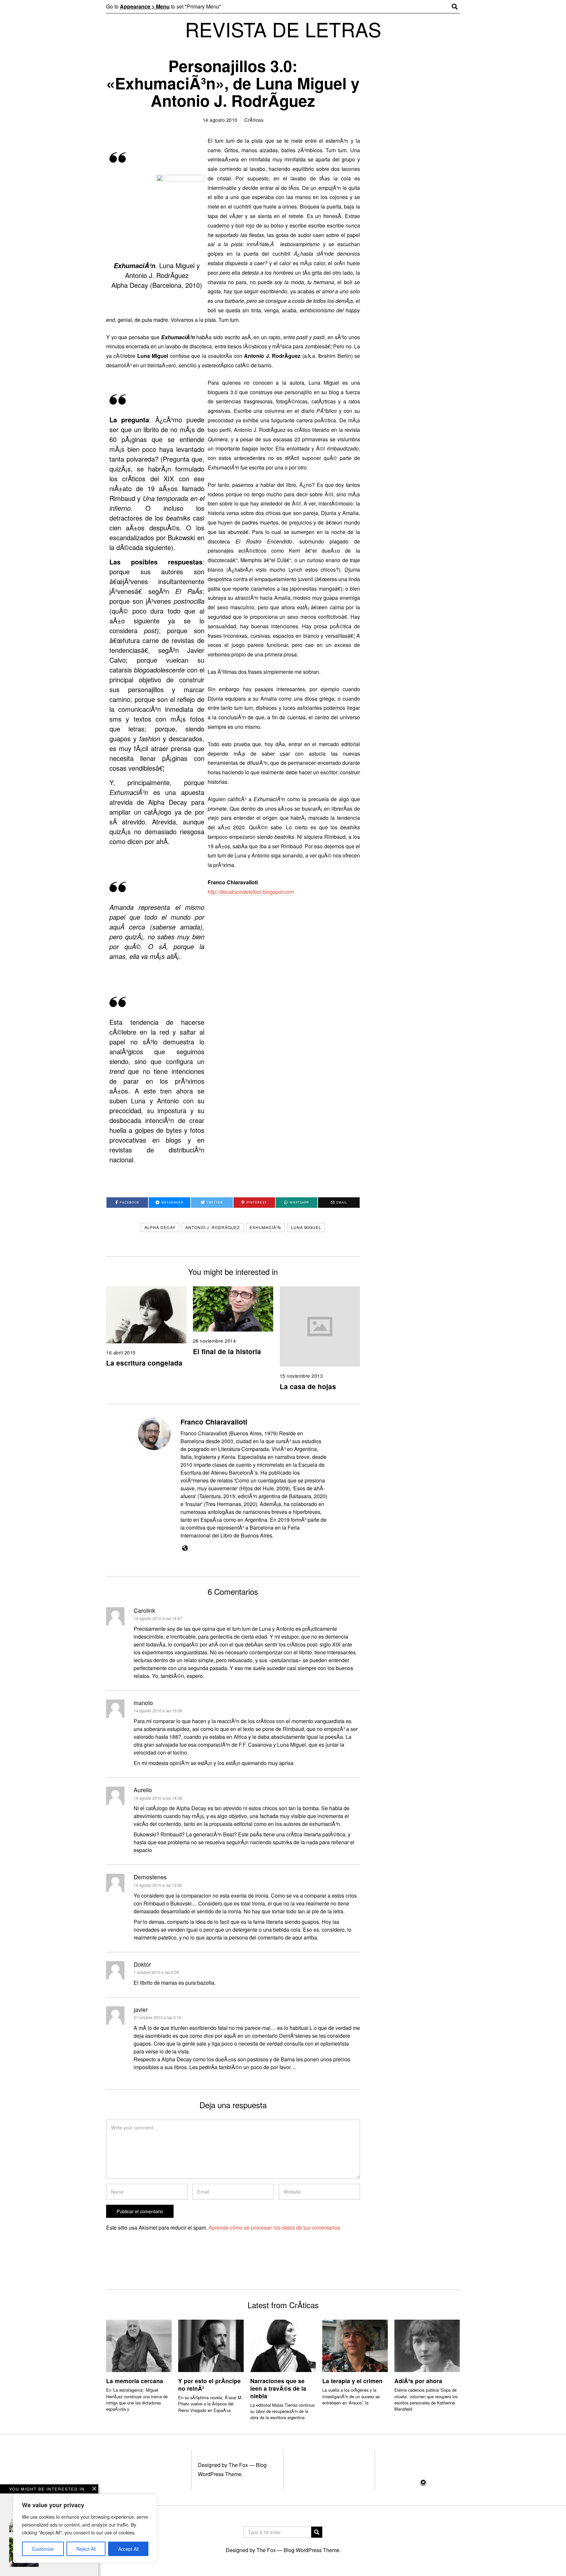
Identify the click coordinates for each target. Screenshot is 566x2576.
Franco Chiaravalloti (214, 1422)
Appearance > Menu (145, 6)
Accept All (128, 2549)
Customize (43, 2549)
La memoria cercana (135, 2381)
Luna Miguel (306, 1227)
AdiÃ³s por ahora (418, 2381)
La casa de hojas (308, 1386)
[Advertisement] (283, 2527)
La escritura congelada (144, 1363)
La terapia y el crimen (352, 2381)
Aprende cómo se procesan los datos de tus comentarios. (275, 2227)
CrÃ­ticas (254, 120)
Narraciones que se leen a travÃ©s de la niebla (278, 2388)
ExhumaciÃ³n (265, 1227)
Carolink (144, 1610)
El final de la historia (227, 1351)
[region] (85, 2529)
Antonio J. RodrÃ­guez (213, 1227)
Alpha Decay (160, 1227)
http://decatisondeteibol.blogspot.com (251, 892)
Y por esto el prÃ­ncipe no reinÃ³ (209, 2384)
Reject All (86, 2549)
